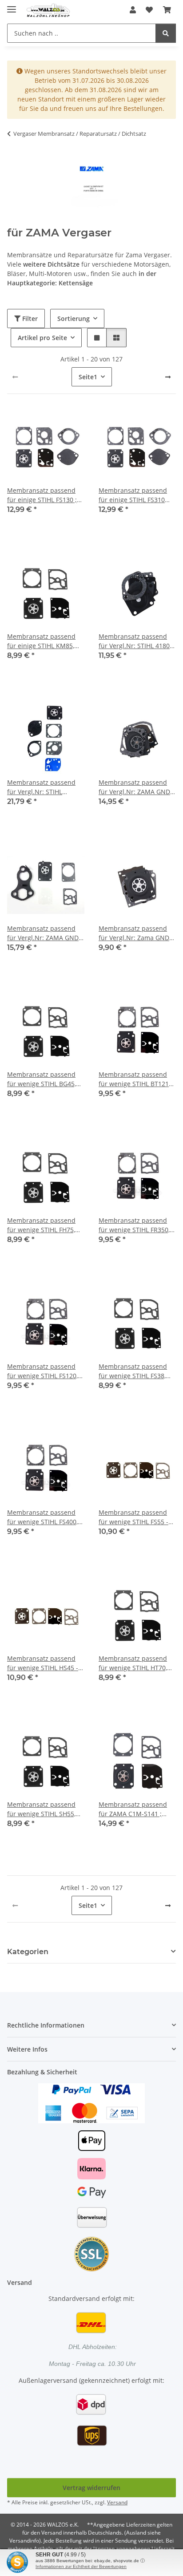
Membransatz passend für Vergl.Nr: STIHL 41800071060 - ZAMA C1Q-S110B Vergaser (41, 787)
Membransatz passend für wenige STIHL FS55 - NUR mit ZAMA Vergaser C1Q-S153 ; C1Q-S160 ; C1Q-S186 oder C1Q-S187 (136, 1517)
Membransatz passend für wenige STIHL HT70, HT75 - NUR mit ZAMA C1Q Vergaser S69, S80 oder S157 (133, 1663)
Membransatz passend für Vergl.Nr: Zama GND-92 (135, 933)
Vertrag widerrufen (91, 2488)
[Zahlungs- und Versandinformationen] (91, 2102)
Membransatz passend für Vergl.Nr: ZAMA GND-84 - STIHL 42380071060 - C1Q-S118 (44, 933)
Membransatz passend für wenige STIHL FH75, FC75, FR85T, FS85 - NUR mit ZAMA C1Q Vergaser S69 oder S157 (43, 1225)
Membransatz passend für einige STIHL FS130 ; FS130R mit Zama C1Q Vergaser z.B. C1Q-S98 (42, 495)
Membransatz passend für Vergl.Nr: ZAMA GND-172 (135, 787)
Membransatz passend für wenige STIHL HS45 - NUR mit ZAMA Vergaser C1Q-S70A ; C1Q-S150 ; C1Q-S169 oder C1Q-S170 (45, 1663)
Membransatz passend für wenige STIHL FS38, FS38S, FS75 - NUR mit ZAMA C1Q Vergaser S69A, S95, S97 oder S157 (137, 1371)
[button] (133, 10)
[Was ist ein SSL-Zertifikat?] (91, 2253)
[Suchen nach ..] (166, 33)
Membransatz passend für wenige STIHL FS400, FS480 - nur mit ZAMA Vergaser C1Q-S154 (42, 1517)
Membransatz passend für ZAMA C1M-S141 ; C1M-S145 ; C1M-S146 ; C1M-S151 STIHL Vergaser (137, 1809)
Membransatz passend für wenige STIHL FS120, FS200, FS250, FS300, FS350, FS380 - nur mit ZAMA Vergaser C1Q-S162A (42, 1371)
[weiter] (168, 377)
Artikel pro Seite (42, 338)
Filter (29, 318)
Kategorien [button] (28, 1952)
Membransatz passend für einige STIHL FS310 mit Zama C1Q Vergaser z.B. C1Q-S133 (134, 495)
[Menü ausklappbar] (12, 6)
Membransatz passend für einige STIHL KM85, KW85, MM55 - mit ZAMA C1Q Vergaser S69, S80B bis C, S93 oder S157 (44, 641)
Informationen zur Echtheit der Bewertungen (81, 2566)
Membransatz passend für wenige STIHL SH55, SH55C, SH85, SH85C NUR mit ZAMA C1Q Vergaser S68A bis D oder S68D (44, 1809)
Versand (117, 2502)
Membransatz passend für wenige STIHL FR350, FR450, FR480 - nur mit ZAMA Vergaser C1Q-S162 (137, 1225)
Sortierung (74, 318)
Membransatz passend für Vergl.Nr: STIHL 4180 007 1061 (134, 641)
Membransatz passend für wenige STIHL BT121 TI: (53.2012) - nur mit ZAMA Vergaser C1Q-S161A (134, 1079)
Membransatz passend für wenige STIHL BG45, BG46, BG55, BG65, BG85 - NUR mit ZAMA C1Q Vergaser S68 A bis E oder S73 (45, 1079)
